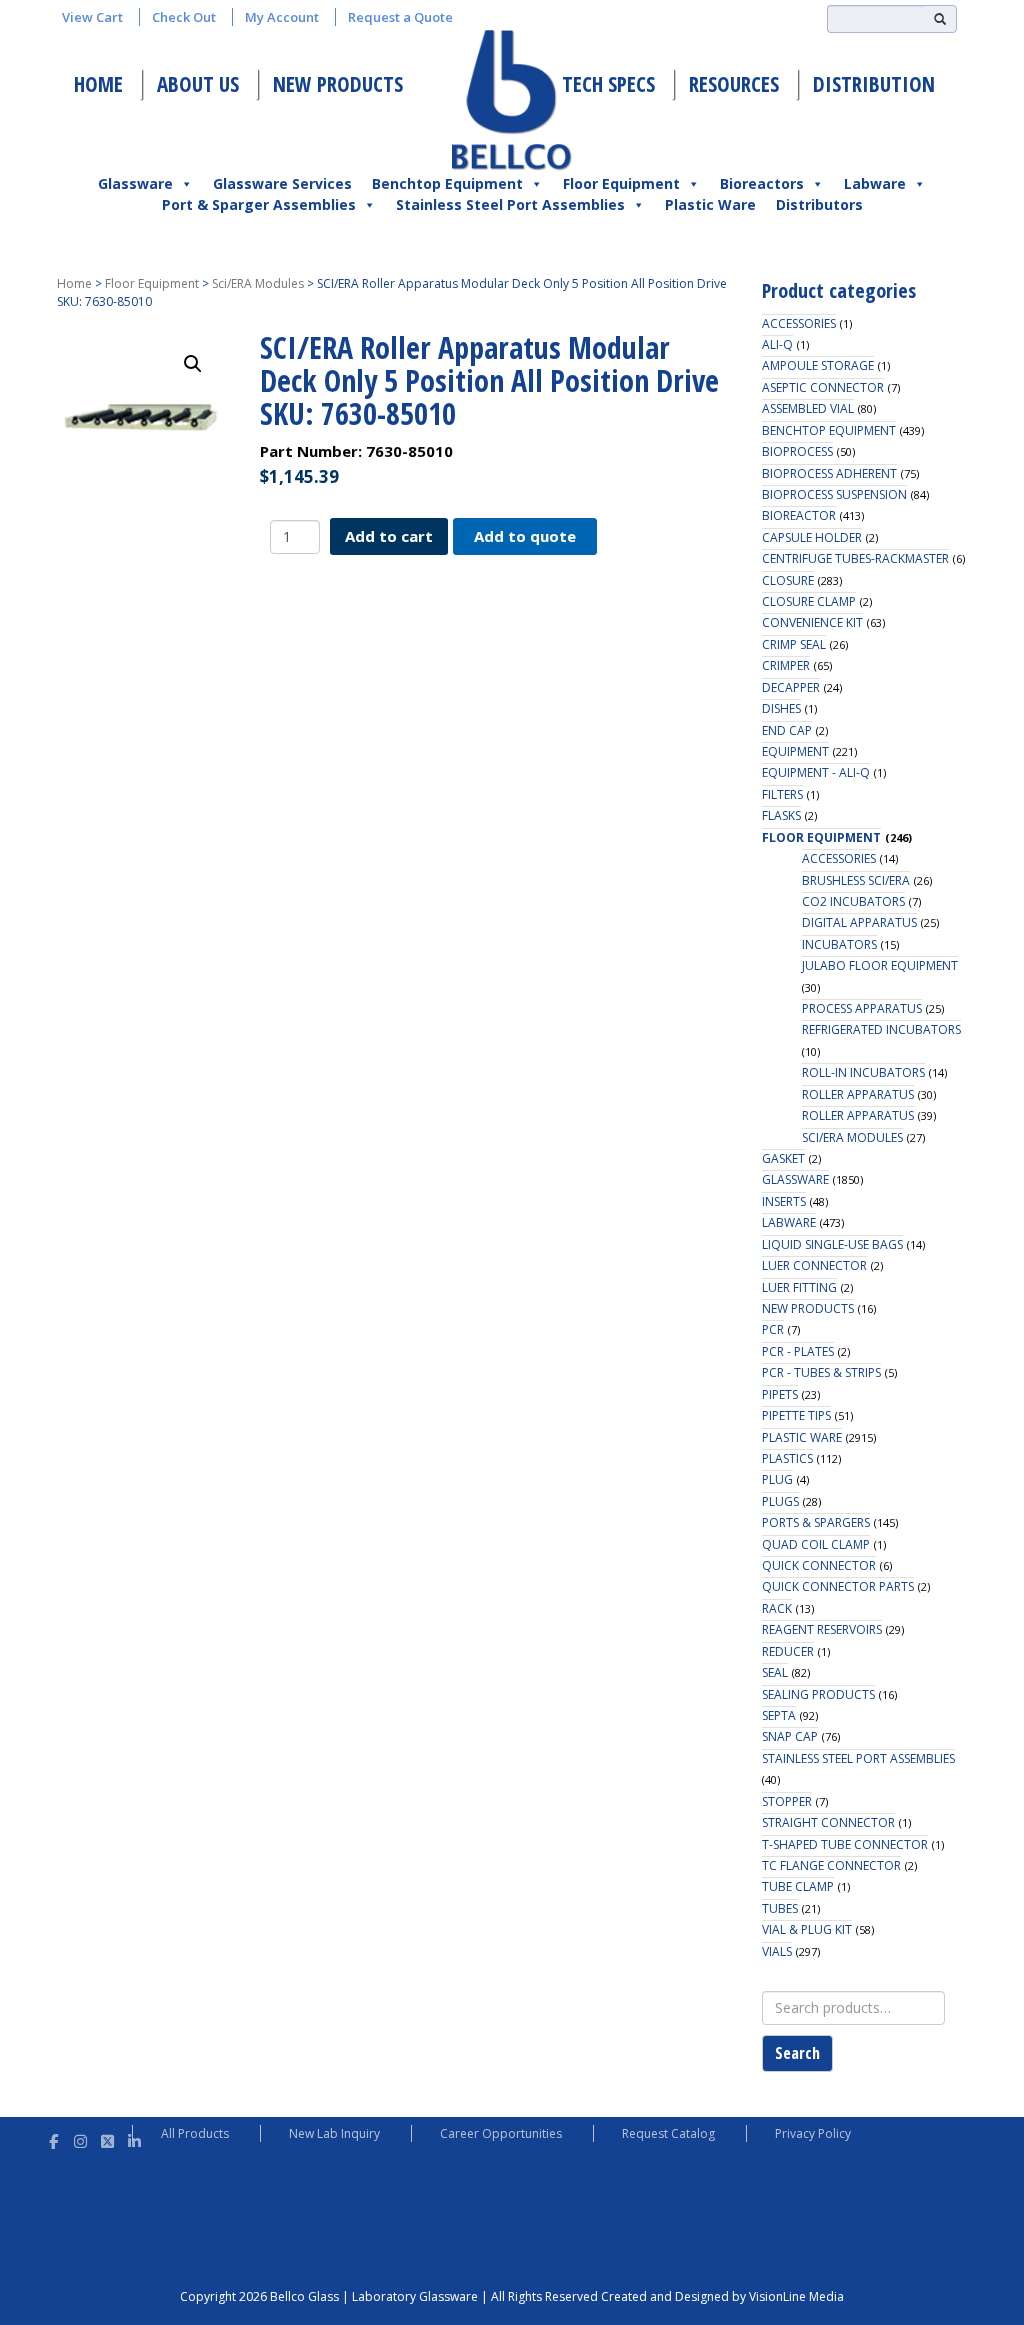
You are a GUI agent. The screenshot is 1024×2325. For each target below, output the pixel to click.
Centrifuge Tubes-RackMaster (855, 558)
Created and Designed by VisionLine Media (722, 2296)
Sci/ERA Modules (258, 283)
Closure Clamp (809, 601)
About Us (198, 84)
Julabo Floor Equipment (880, 965)
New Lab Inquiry (334, 2133)
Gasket (783, 1158)
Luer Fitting (799, 1287)
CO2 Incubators (853, 901)
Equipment (795, 751)
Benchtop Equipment (447, 183)
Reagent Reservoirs (822, 1629)
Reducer (788, 1651)
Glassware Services (282, 183)
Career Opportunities (501, 2133)
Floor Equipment (621, 183)
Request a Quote (400, 17)
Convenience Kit (812, 622)
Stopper (787, 1801)
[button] (193, 364)
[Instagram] (80, 2138)
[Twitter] (107, 2138)
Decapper (791, 687)
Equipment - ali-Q (816, 772)
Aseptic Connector (823, 387)
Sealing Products (818, 1694)
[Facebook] (53, 2138)
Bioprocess (797, 451)
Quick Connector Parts (838, 1586)
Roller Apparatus (858, 1094)
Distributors (819, 204)
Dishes (781, 708)
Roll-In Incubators (863, 1072)
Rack (777, 1608)
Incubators (839, 944)
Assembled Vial (808, 408)
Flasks (781, 815)
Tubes (780, 1908)
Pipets (780, 1394)
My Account (282, 17)
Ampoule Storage (818, 365)
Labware (875, 183)
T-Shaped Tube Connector (845, 1844)
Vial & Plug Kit (807, 1929)
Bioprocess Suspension (834, 494)
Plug (777, 1479)
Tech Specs (608, 84)
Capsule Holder (812, 537)
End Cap (787, 730)
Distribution (874, 84)
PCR (773, 1329)
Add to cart (389, 536)
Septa (779, 1715)
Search (797, 2053)
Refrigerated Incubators (881, 1029)
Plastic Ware (710, 204)
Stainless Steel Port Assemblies (510, 204)
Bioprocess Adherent (829, 473)
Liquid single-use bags (832, 1244)
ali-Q (777, 344)
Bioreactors (762, 183)
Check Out (184, 17)
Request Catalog (668, 2133)
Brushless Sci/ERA (856, 880)
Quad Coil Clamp (816, 1544)
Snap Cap (790, 1736)
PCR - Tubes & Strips (821, 1372)
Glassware (135, 183)
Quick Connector (819, 1565)
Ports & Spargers (816, 1522)
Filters (782, 794)
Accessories (799, 323)
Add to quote (525, 536)
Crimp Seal (794, 644)
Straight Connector (828, 1822)
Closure (788, 580)
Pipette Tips (796, 1415)
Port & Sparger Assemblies (259, 204)
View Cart (92, 17)
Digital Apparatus (859, 922)
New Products (338, 84)
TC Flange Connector (831, 1865)
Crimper (786, 665)
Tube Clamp (798, 1886)
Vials (777, 1951)
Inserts (784, 1201)
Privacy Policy (813, 2133)
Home (98, 84)
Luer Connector (814, 1265)
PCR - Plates (798, 1351)
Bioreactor (799, 515)
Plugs (780, 1501)
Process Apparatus (862, 1008)
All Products (195, 2133)
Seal (775, 1672)
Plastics (787, 1458)
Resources (734, 84)
